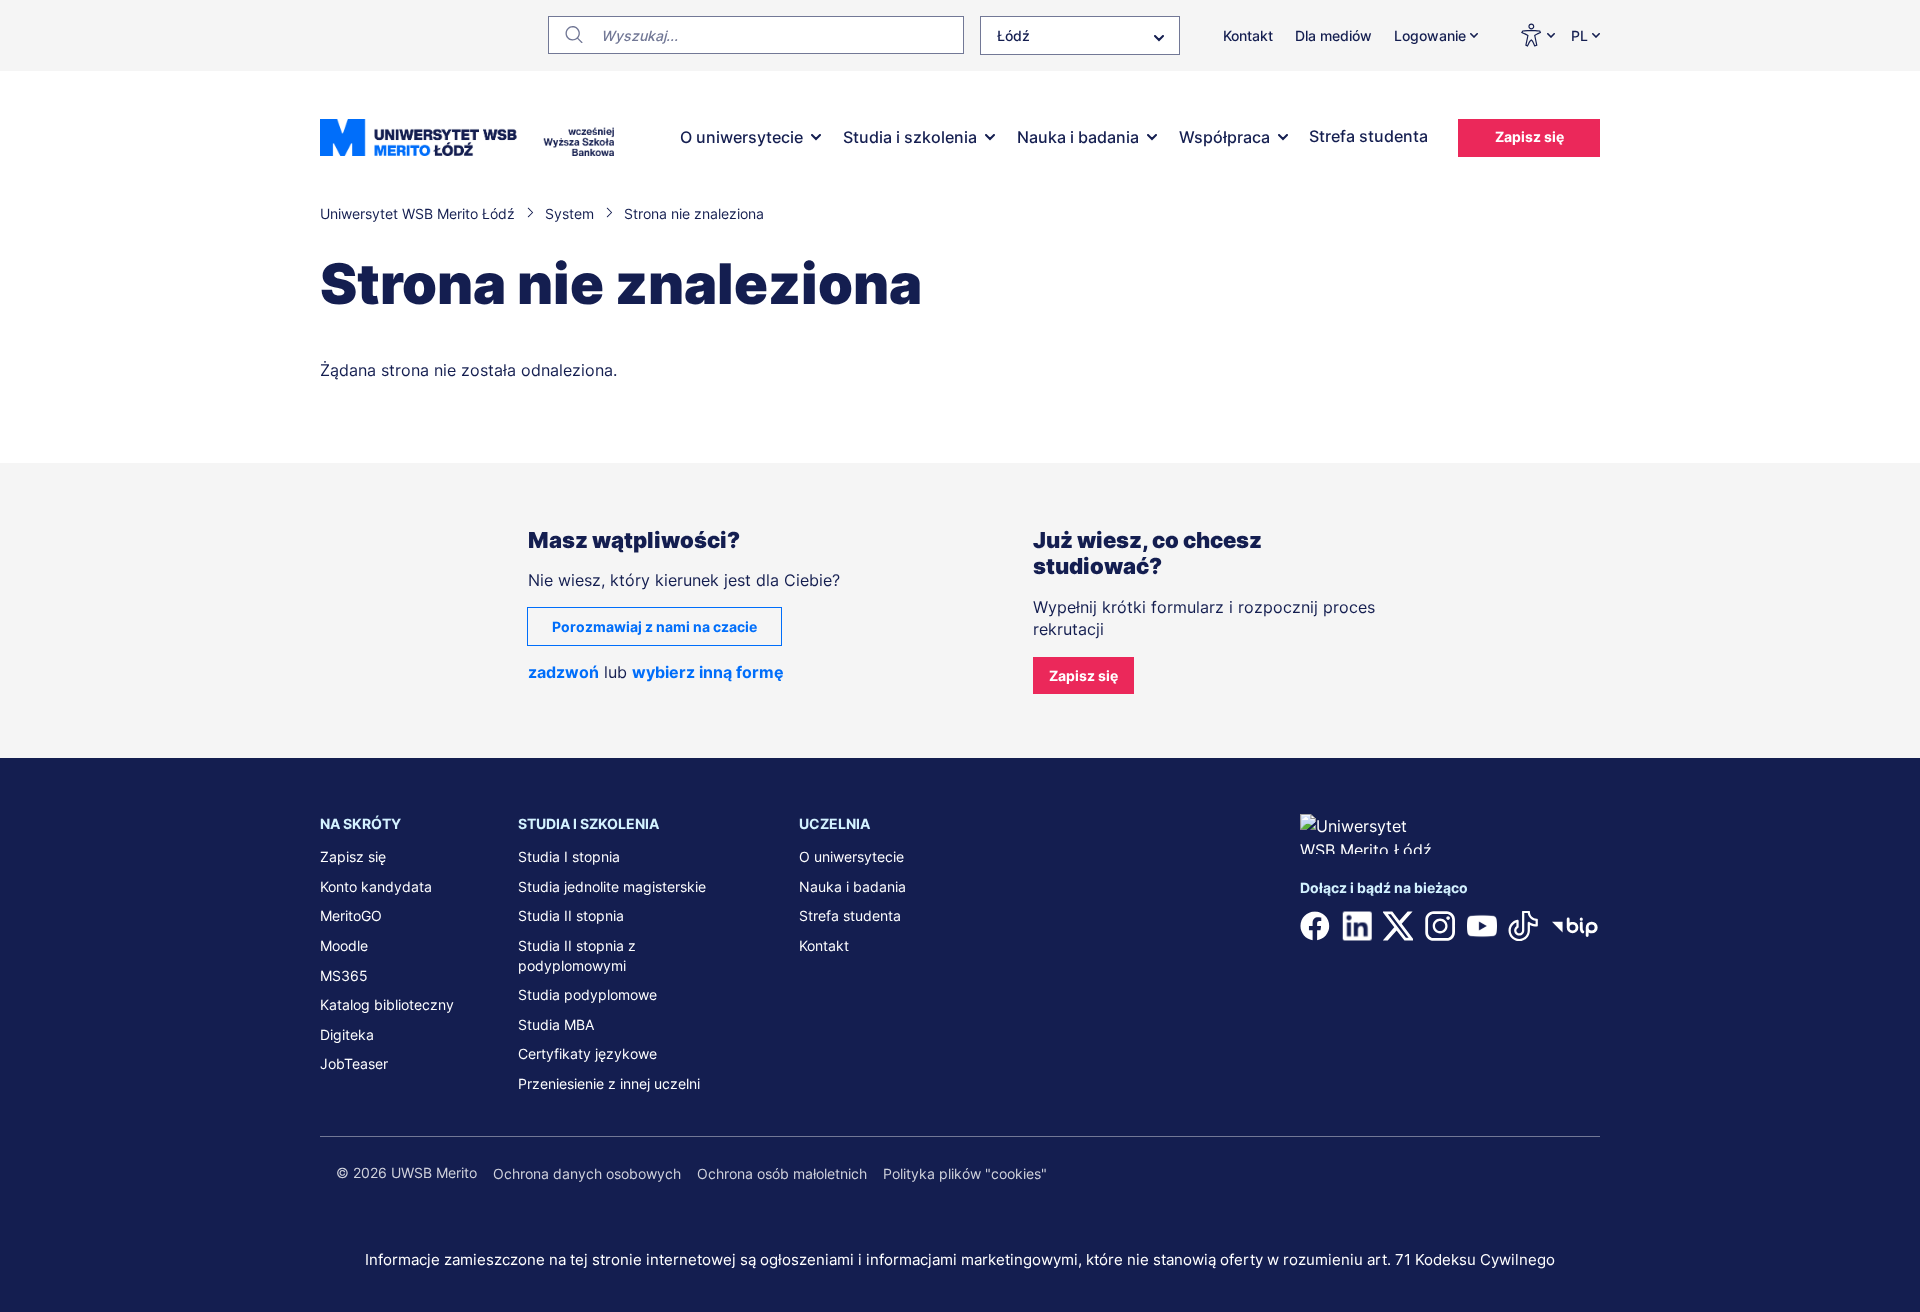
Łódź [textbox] (1013, 35)
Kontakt (1248, 35)
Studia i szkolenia (910, 137)
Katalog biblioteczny (387, 1004)
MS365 (344, 975)
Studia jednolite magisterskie (612, 886)
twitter (1398, 926)
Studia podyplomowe (587, 994)
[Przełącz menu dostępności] (1537, 35)
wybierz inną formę (708, 672)
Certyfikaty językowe (587, 1053)
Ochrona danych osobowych (587, 1173)
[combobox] (1080, 35)
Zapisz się (1529, 136)
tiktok (1523, 926)
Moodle (344, 945)
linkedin (1357, 926)
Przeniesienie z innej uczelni (609, 1083)
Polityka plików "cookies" (965, 1173)
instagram (1440, 926)
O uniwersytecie (741, 137)
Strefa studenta (1368, 136)
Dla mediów (1333, 35)
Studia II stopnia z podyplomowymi (577, 955)
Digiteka (347, 1034)
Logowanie (1430, 35)
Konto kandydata (376, 886)
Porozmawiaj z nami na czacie (654, 626)
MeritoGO (351, 915)
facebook (1315, 926)
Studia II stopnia (571, 915)
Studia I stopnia (569, 856)
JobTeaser (354, 1063)
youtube (1482, 926)
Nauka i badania (1078, 137)
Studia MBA (556, 1024)
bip (1575, 926)
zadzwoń (563, 672)
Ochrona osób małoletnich (782, 1173)
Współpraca (1224, 137)
